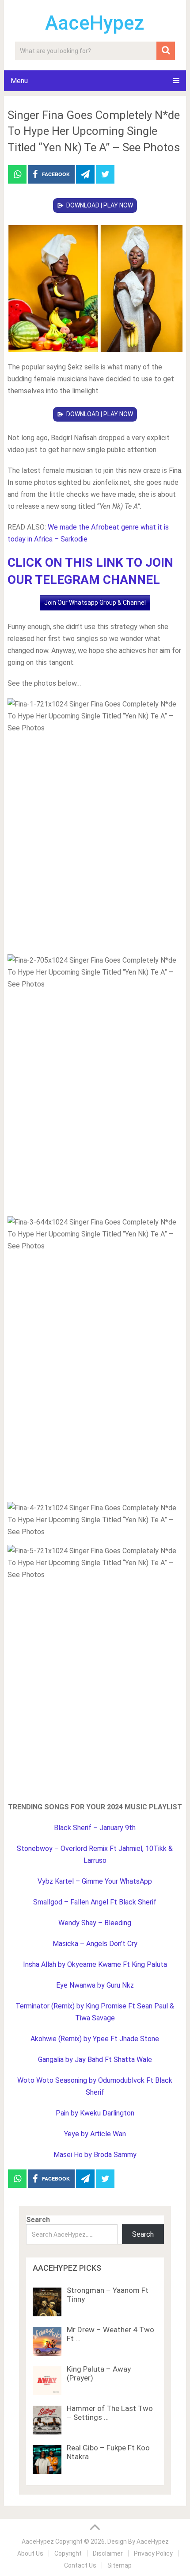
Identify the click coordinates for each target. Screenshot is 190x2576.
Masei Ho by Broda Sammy (95, 2155)
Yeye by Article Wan (95, 2134)
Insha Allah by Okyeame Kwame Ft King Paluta (95, 1964)
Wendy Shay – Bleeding (95, 1923)
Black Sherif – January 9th (95, 1828)
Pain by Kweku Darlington (95, 2113)
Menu (19, 81)
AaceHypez (95, 23)
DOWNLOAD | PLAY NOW (100, 205)
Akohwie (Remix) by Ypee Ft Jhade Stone (95, 2039)
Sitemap (120, 2565)
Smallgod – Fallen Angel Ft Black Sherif (95, 1902)
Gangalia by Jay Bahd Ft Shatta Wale (95, 2060)
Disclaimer (108, 2553)
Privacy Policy (153, 2553)
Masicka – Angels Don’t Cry (95, 1944)
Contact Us (80, 2565)
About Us (30, 2553)
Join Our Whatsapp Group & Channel (95, 603)
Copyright (68, 2553)
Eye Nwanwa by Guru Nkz (95, 1985)
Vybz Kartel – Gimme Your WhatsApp (95, 1881)
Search (38, 2220)
